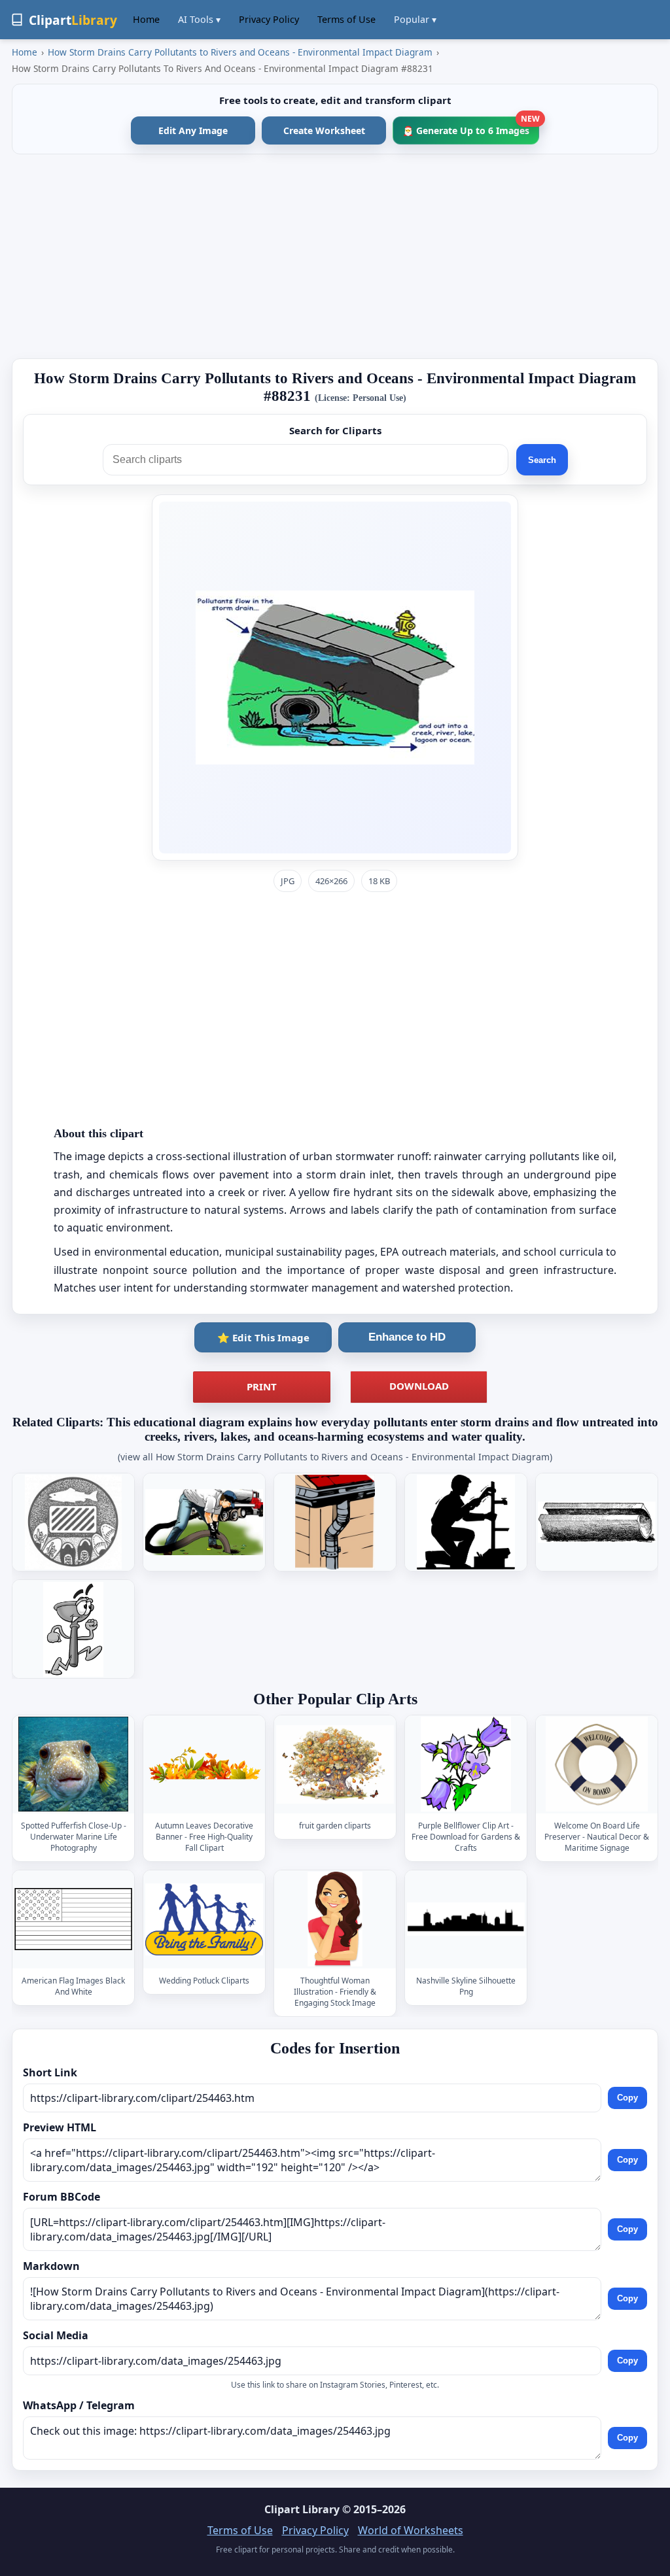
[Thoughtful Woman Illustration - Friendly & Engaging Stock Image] (335, 1919)
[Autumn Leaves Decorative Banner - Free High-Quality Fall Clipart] (204, 1765)
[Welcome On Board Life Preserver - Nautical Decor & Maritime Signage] (597, 1765)
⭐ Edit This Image (263, 1337)
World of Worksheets (411, 2530)
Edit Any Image (193, 130)
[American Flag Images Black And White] (73, 1919)
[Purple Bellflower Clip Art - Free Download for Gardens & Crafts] (466, 1765)
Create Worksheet (324, 130)
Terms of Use (346, 19)
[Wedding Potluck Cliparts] (204, 1919)
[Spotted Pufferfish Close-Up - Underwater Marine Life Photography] (73, 1765)
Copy (627, 2098)
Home (146, 19)
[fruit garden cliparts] (335, 1765)
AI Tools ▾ (199, 19)
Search (542, 460)
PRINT (262, 1386)
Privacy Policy (269, 19)
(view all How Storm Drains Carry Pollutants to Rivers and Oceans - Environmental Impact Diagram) (335, 1457)
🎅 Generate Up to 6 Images (471, 127)
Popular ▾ (415, 19)
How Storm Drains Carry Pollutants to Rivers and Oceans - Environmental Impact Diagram (240, 52)
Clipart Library (302, 2509)
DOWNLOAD (419, 1386)
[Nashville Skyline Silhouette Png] (466, 1919)
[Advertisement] (335, 256)
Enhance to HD (407, 1337)
